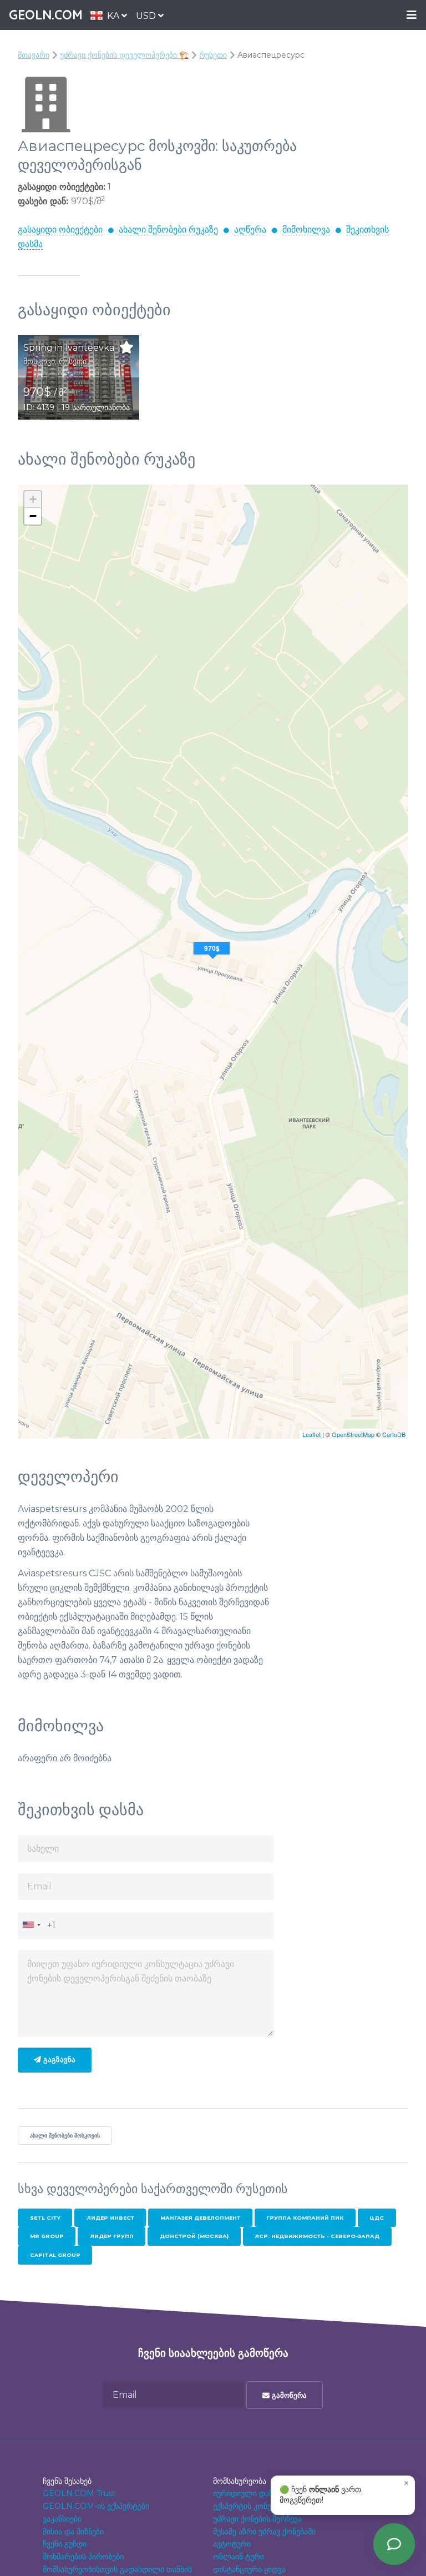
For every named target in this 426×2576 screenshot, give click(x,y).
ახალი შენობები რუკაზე (168, 230)
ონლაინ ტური (239, 2557)
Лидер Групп (112, 2236)
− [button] (33, 516)
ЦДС (377, 2218)
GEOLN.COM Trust (79, 2493)
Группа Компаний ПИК (305, 2218)
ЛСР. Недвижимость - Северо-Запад (317, 2236)
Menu (412, 15)
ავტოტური (232, 2544)
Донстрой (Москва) (194, 2236)
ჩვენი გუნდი (65, 2544)
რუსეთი (213, 55)
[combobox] (31, 1925)
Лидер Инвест (110, 2218)
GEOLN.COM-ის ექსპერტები (96, 2506)
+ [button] (33, 499)
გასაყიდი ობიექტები (60, 230)
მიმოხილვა (306, 230)
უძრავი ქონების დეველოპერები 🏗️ (124, 55)
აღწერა (250, 230)
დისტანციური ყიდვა (249, 2569)
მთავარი (34, 55)
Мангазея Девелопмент (200, 2218)
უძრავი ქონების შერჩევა (257, 2519)
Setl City (45, 2218)
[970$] (213, 962)
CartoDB (394, 1434)
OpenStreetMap (353, 1434)
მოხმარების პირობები (83, 2557)
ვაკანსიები (62, 2519)
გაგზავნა (58, 2060)
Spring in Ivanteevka (69, 348)
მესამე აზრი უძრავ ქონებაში (264, 2532)
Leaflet (311, 1434)
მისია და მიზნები (73, 2532)
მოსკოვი (39, 361)
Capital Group (55, 2255)
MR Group (47, 2236)
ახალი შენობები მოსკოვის (65, 2136)
